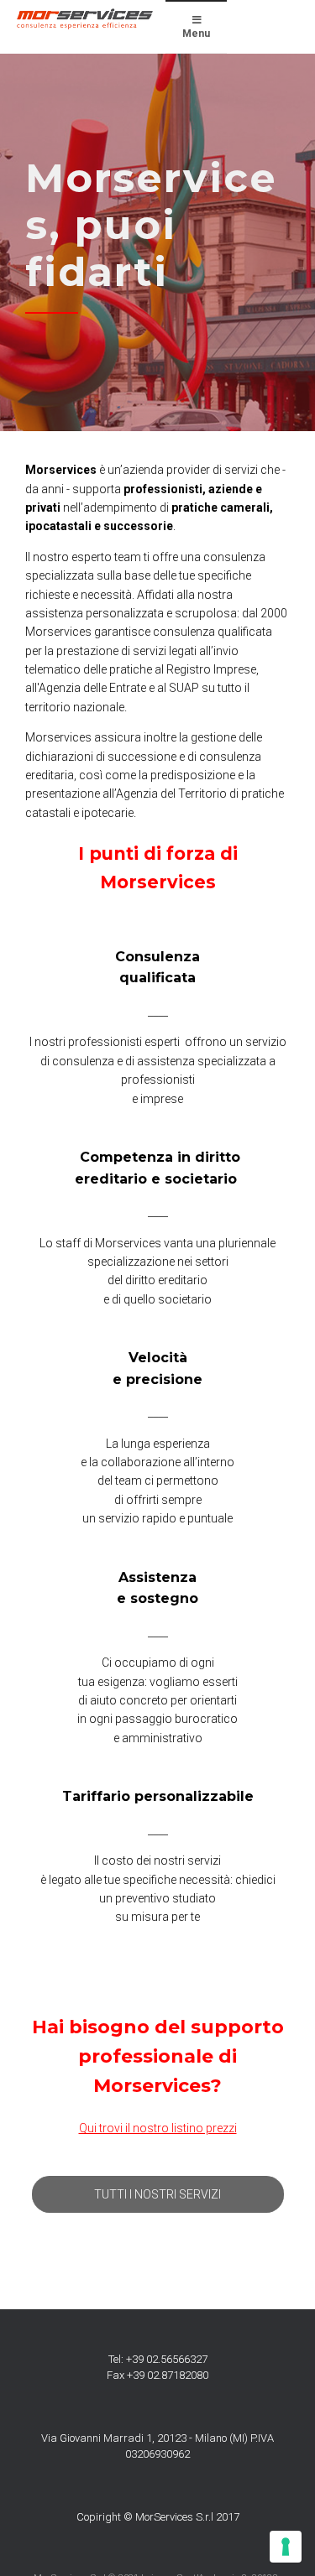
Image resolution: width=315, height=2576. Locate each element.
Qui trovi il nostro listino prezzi (158, 2128)
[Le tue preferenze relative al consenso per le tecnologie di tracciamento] (286, 2547)
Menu (196, 34)
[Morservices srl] (85, 19)
